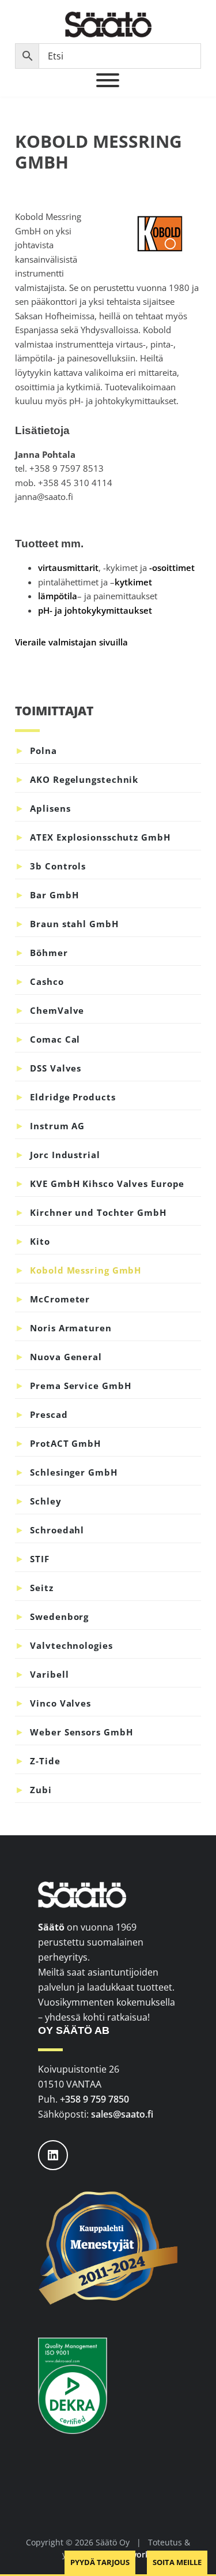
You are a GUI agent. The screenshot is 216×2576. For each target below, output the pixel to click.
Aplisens (50, 808)
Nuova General (66, 1357)
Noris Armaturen (71, 1328)
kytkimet (133, 582)
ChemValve (57, 1010)
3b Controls (58, 866)
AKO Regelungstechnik (84, 779)
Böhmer (49, 953)
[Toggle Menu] (108, 80)
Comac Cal (55, 1039)
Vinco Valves (60, 1703)
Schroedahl (57, 1530)
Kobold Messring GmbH (86, 1270)
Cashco (47, 981)
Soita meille (177, 2562)
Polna (43, 751)
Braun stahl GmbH (74, 924)
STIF (40, 1559)
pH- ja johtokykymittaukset (95, 610)
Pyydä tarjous (100, 2562)
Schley (46, 1501)
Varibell (49, 1674)
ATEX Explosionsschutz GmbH (100, 837)
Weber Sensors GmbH (81, 1732)
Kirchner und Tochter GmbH (98, 1212)
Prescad (49, 1414)
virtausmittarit (68, 568)
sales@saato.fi (122, 2114)
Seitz (42, 1588)
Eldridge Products (73, 1097)
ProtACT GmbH (65, 1443)
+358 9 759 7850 (94, 2099)
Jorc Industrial (65, 1155)
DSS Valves (56, 1068)
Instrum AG (57, 1126)
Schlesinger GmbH (73, 1472)
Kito (40, 1241)
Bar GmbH (54, 895)
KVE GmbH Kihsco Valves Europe (107, 1184)
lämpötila (58, 596)
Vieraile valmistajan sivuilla (71, 642)
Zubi (41, 1790)
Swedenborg (59, 1616)
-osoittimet (172, 568)
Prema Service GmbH (80, 1386)
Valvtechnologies (71, 1645)
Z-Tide (45, 1761)
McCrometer (60, 1299)
